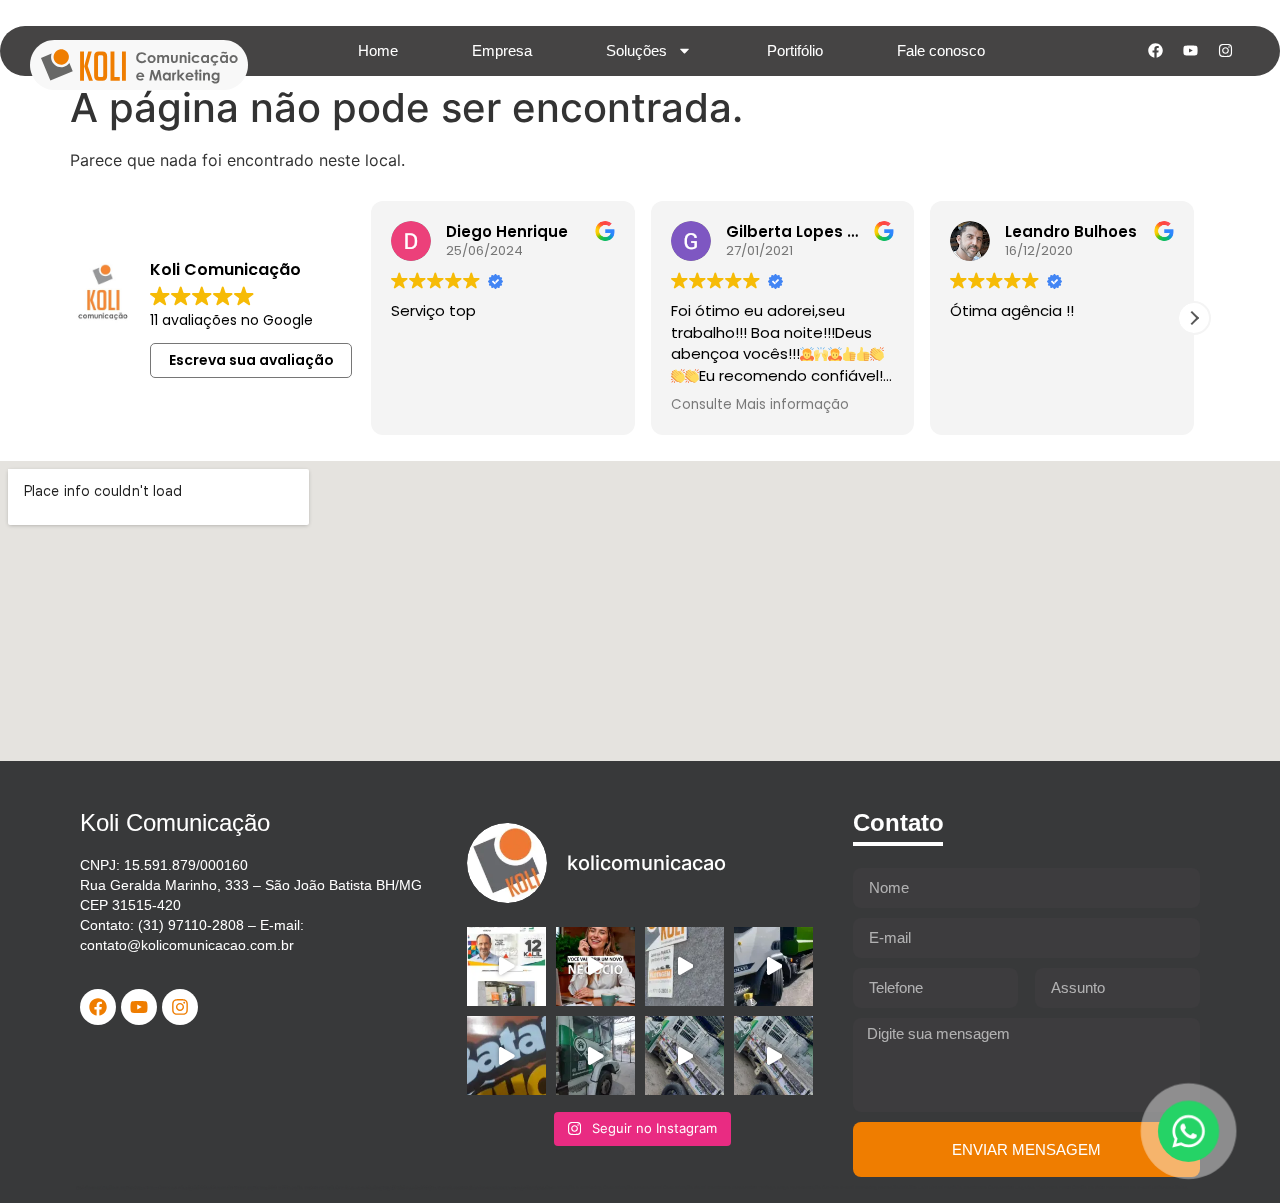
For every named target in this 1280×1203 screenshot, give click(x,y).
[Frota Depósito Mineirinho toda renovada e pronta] (595, 1055)
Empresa (502, 50)
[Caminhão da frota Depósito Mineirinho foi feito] (684, 1055)
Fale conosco (941, 50)
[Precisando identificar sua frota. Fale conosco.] (684, 966)
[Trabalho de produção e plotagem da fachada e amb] (506, 966)
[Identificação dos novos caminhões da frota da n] (773, 966)
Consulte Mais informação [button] (760, 405)
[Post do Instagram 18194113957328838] (506, 1055)
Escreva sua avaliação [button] (251, 360)
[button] (1194, 318)
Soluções (636, 50)
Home (378, 50)
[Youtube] (1190, 51)
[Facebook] (1155, 51)
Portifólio (795, 50)
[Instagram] (1225, 51)
